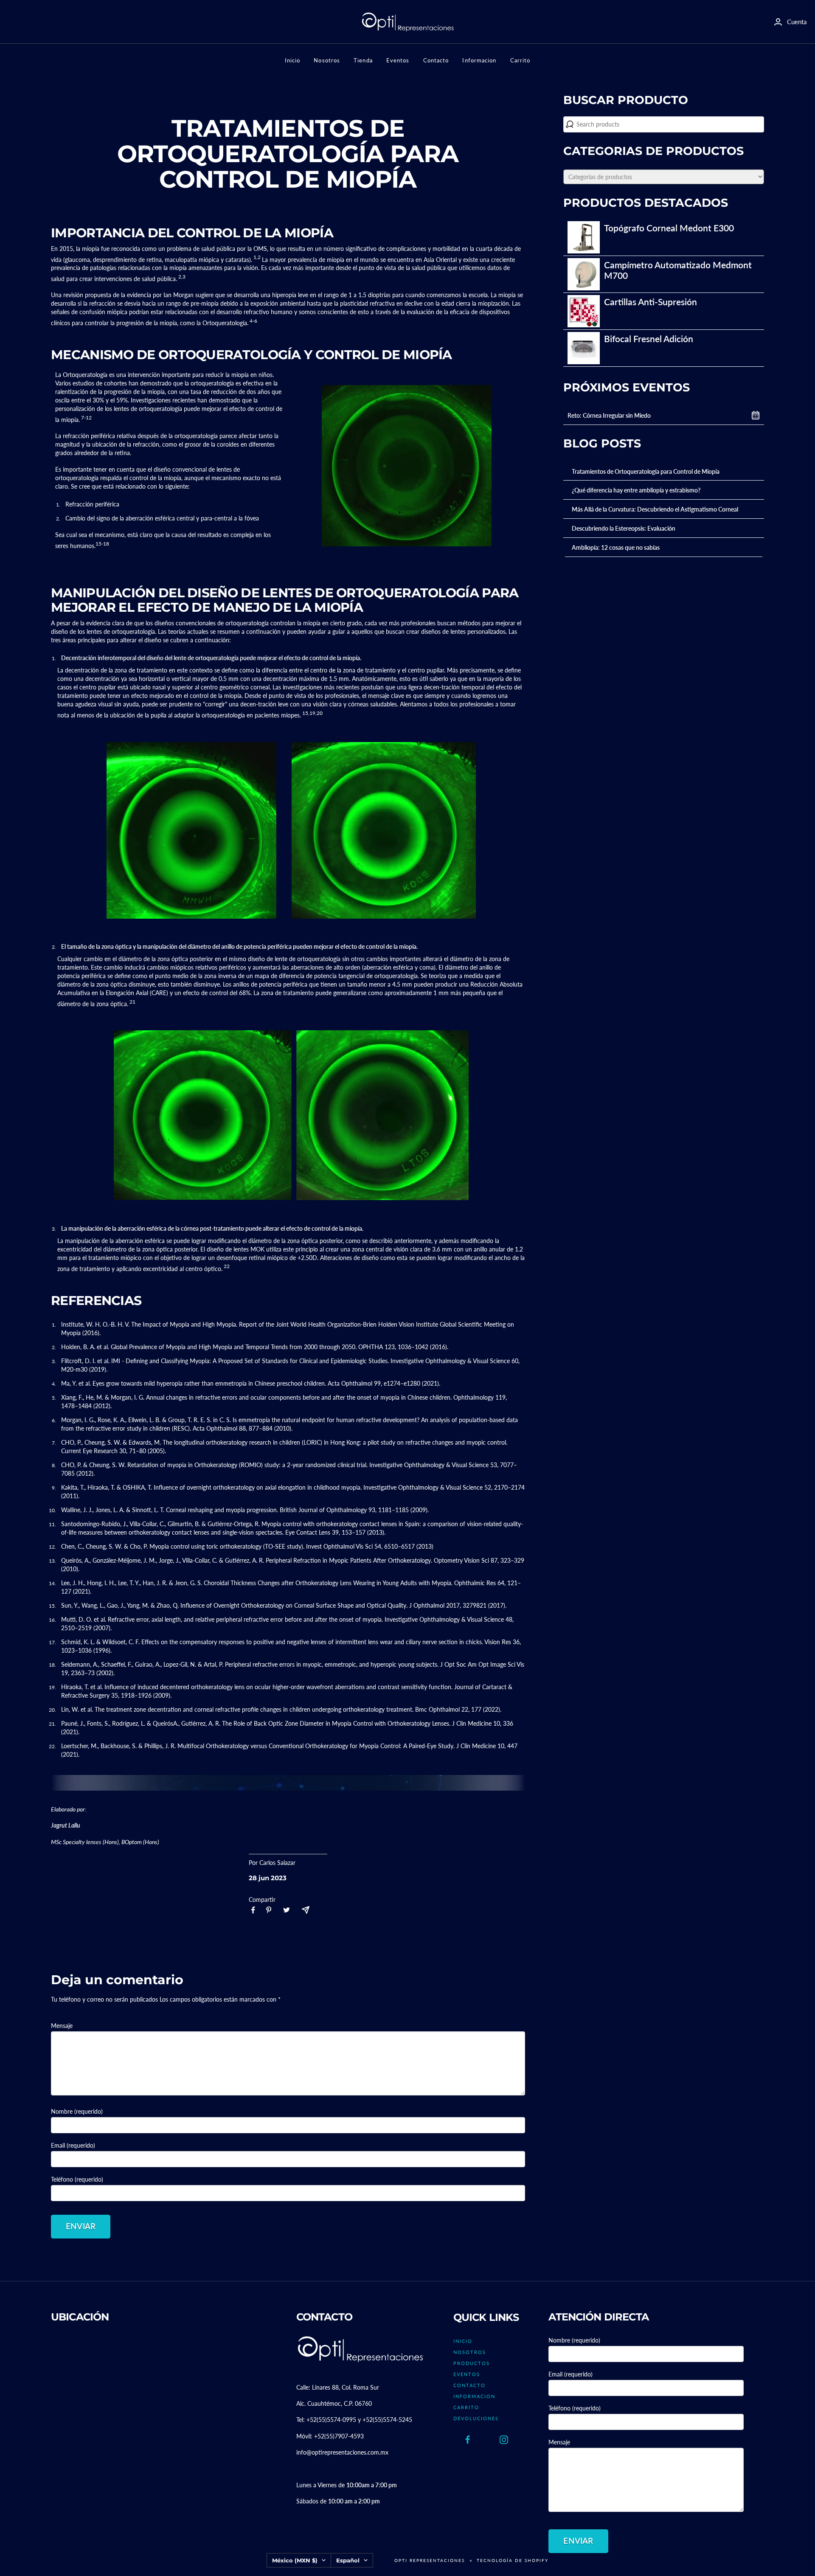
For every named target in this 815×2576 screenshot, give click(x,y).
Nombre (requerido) (77, 2111)
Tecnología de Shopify (513, 2560)
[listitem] (253, 1910)
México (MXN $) (295, 2560)
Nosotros (327, 60)
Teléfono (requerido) (77, 2179)
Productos (472, 2363)
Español (348, 2560)
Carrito (520, 60)
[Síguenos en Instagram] (504, 2440)
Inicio (293, 60)
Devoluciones (476, 2418)
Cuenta (797, 22)
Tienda (363, 60)
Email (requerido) (73, 2145)
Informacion (479, 60)
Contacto (436, 60)
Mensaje (62, 2026)
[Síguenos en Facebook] (468, 2440)
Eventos (398, 60)
